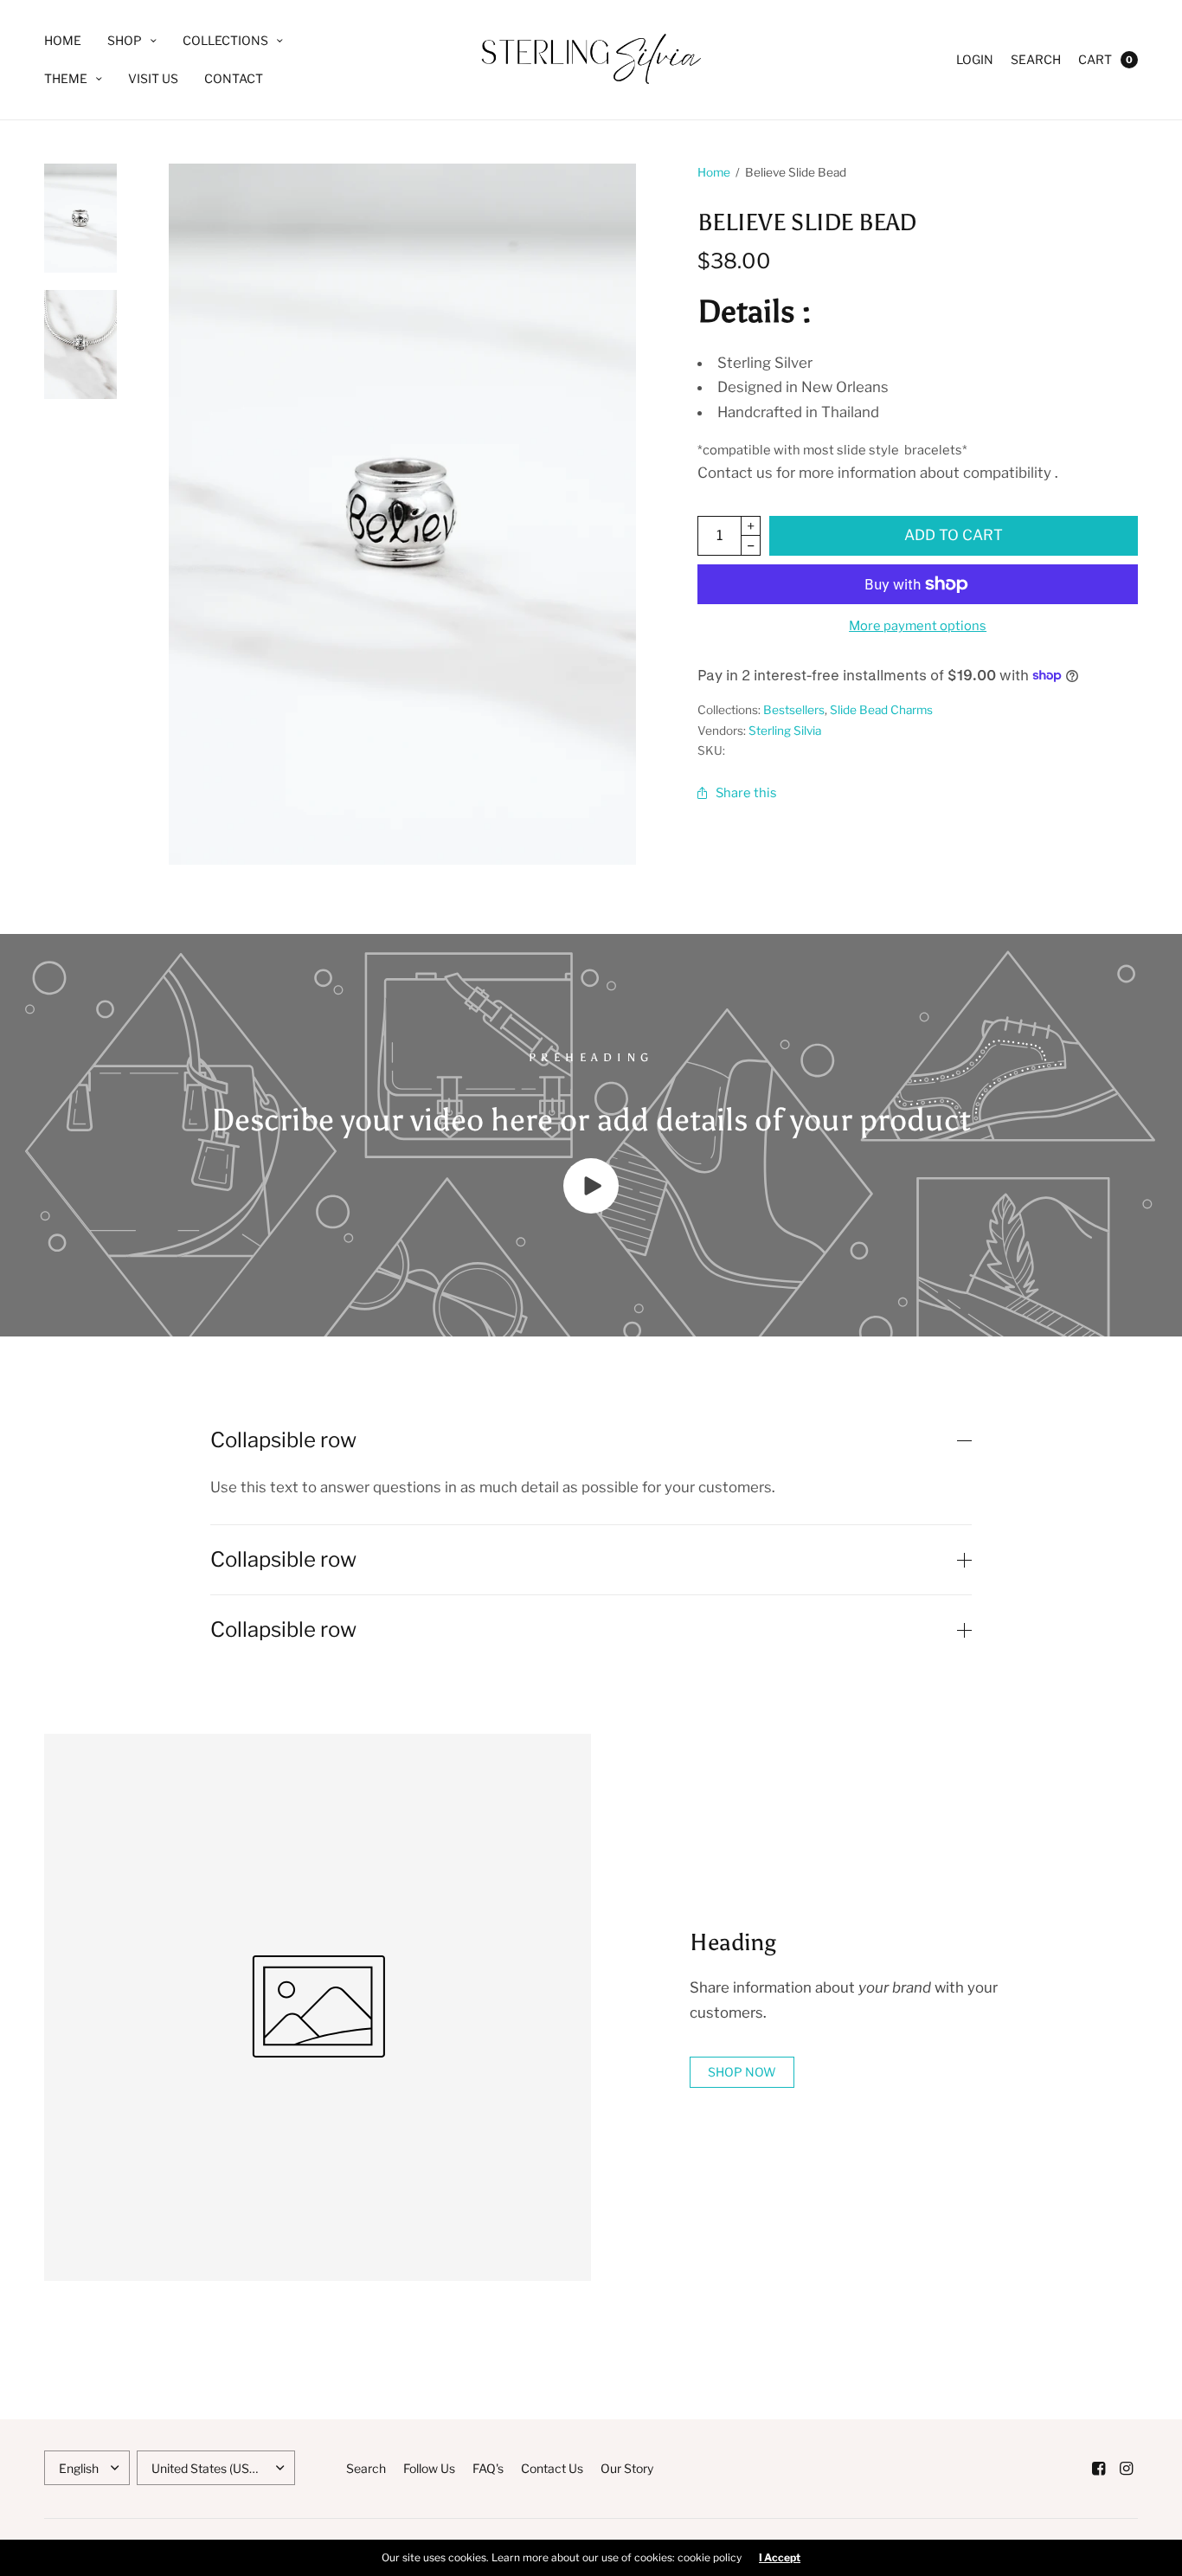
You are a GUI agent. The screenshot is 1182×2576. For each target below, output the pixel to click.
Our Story (627, 2468)
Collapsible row (283, 1440)
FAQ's (488, 2468)
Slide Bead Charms (881, 710)
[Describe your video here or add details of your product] (591, 1208)
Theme (66, 78)
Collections (225, 40)
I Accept (780, 2558)
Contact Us (552, 2468)
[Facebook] (1098, 2469)
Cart (1095, 59)
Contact (234, 78)
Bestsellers (794, 710)
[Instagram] (1126, 2469)
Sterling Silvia (785, 731)
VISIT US (153, 78)
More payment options (918, 626)
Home (63, 40)
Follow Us (429, 2468)
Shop (125, 40)
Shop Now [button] (742, 2072)
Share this (746, 793)
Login (975, 59)
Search (1036, 59)
